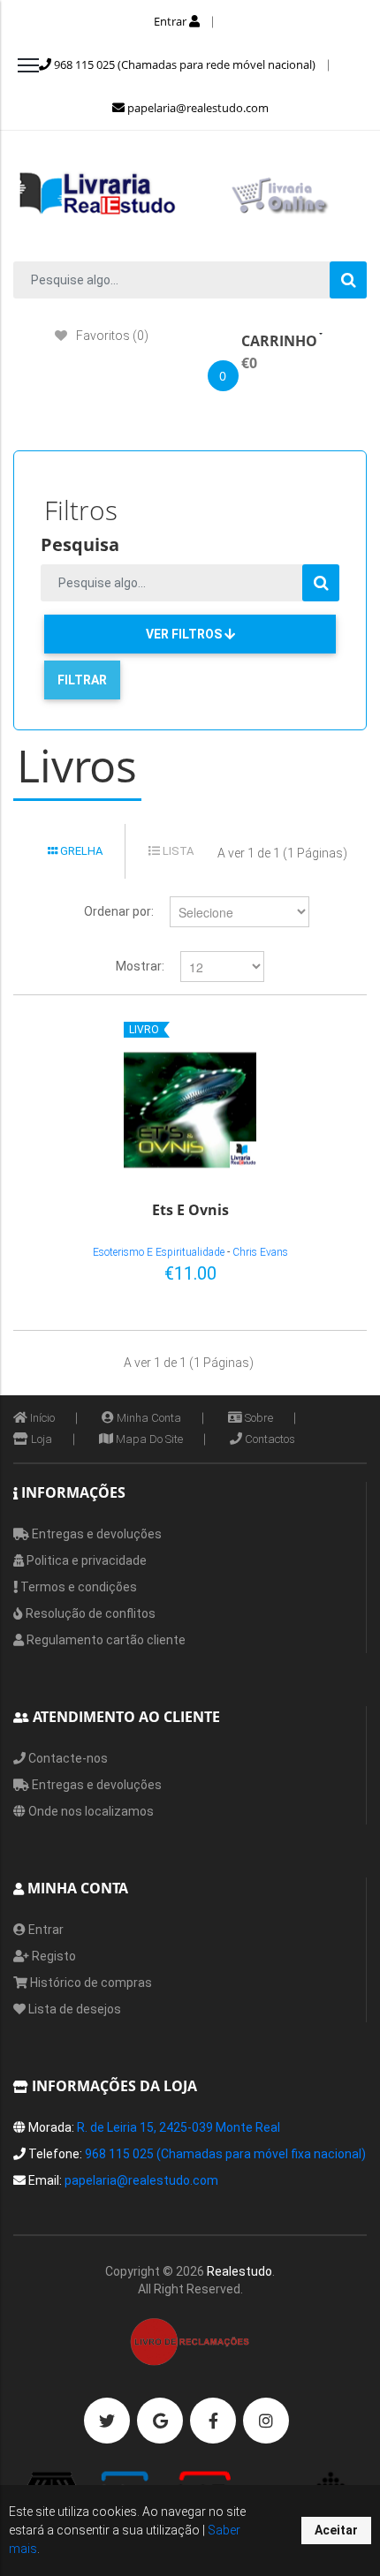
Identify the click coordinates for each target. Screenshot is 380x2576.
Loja (40, 1439)
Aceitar (336, 2530)
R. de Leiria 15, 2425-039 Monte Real (179, 2127)
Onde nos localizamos (90, 1811)
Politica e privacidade (85, 1560)
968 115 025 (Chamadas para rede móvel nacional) (183, 64)
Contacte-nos (67, 1758)
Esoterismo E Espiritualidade (159, 1252)
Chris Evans (260, 1252)
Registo (53, 1956)
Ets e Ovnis (190, 1211)
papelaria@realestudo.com (197, 108)
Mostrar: (140, 966)
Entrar (171, 21)
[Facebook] (213, 2421)
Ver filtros (185, 634)
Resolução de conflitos (89, 1613)
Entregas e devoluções (95, 1534)
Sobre (258, 1418)
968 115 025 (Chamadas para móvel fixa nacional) (225, 2154)
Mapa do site (148, 1439)
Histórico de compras (90, 1983)
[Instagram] (266, 2421)
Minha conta (148, 1418)
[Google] (160, 2421)
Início (41, 1418)
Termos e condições (77, 1587)
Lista (177, 851)
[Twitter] (107, 2421)
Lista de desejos (73, 2009)
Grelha (80, 851)
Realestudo (239, 2271)
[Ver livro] (190, 1110)
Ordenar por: (119, 911)
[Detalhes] (326, 1270)
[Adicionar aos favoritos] (297, 1270)
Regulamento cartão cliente (105, 1640)
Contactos (269, 1439)
